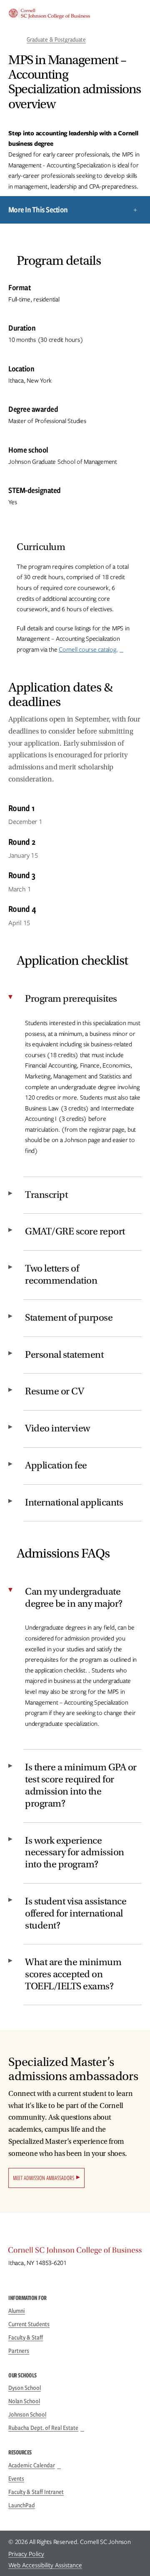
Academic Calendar (32, 2465)
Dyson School (25, 2388)
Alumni (17, 2311)
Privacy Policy (26, 2554)
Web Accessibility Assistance (45, 2565)
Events (16, 2479)
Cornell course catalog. (88, 650)
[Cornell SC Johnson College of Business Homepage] (75, 2252)
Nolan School (24, 2401)
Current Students (29, 2324)
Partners (19, 2351)
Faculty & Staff (26, 2337)
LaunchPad (22, 2505)
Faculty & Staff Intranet (36, 2492)
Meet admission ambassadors (44, 2178)
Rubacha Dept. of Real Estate (43, 2428)
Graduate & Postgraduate (56, 40)
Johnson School (27, 2414)
